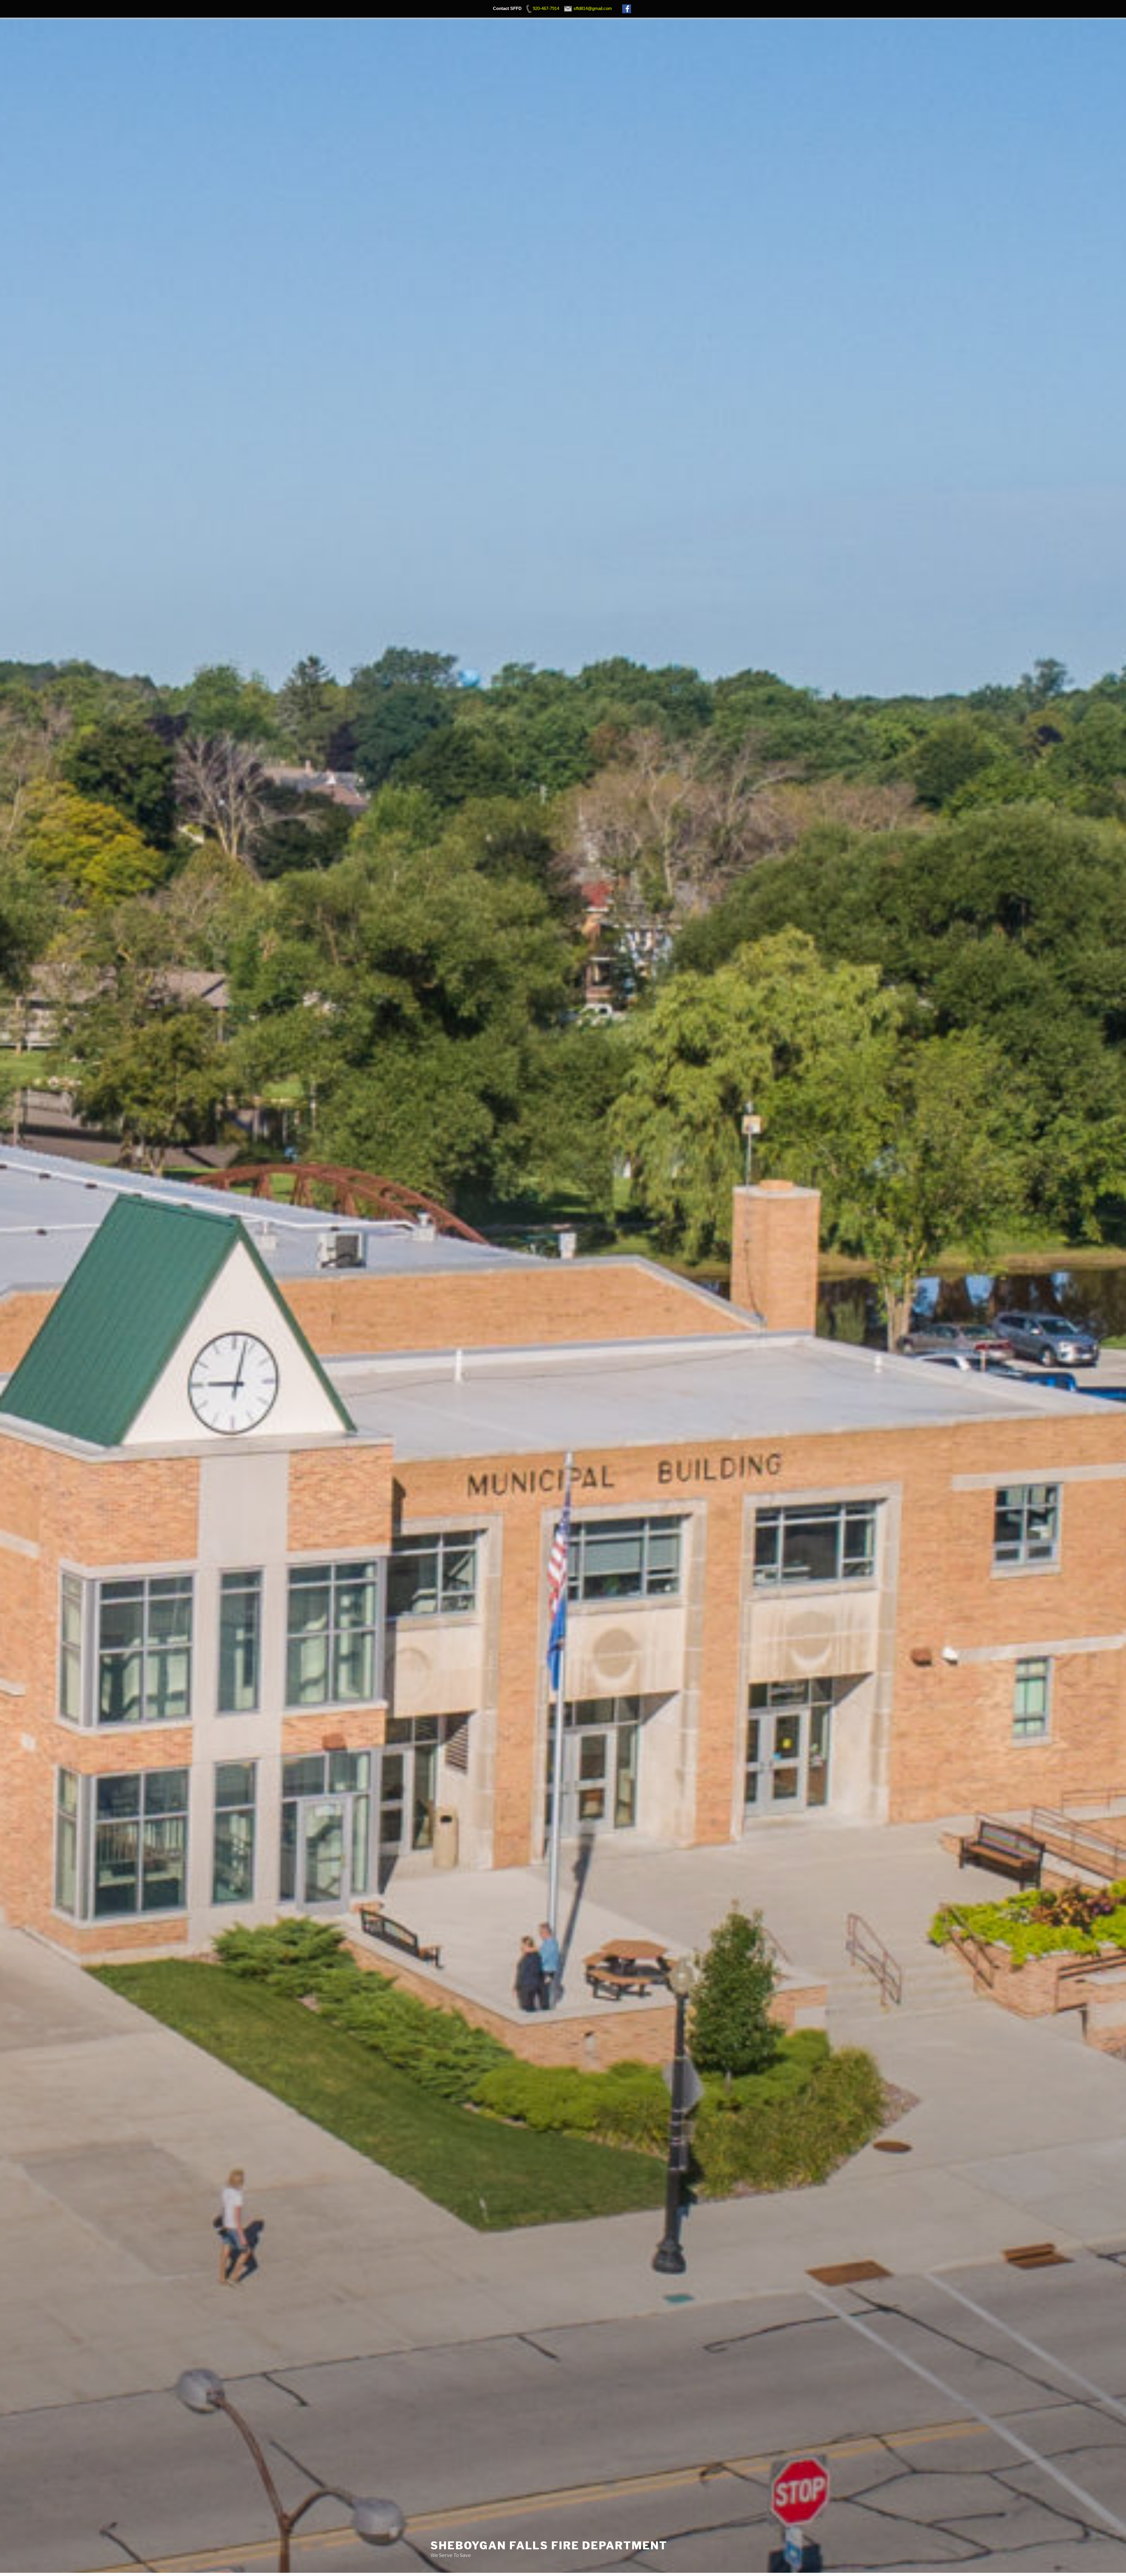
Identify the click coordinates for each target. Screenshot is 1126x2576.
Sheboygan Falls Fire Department (549, 2545)
